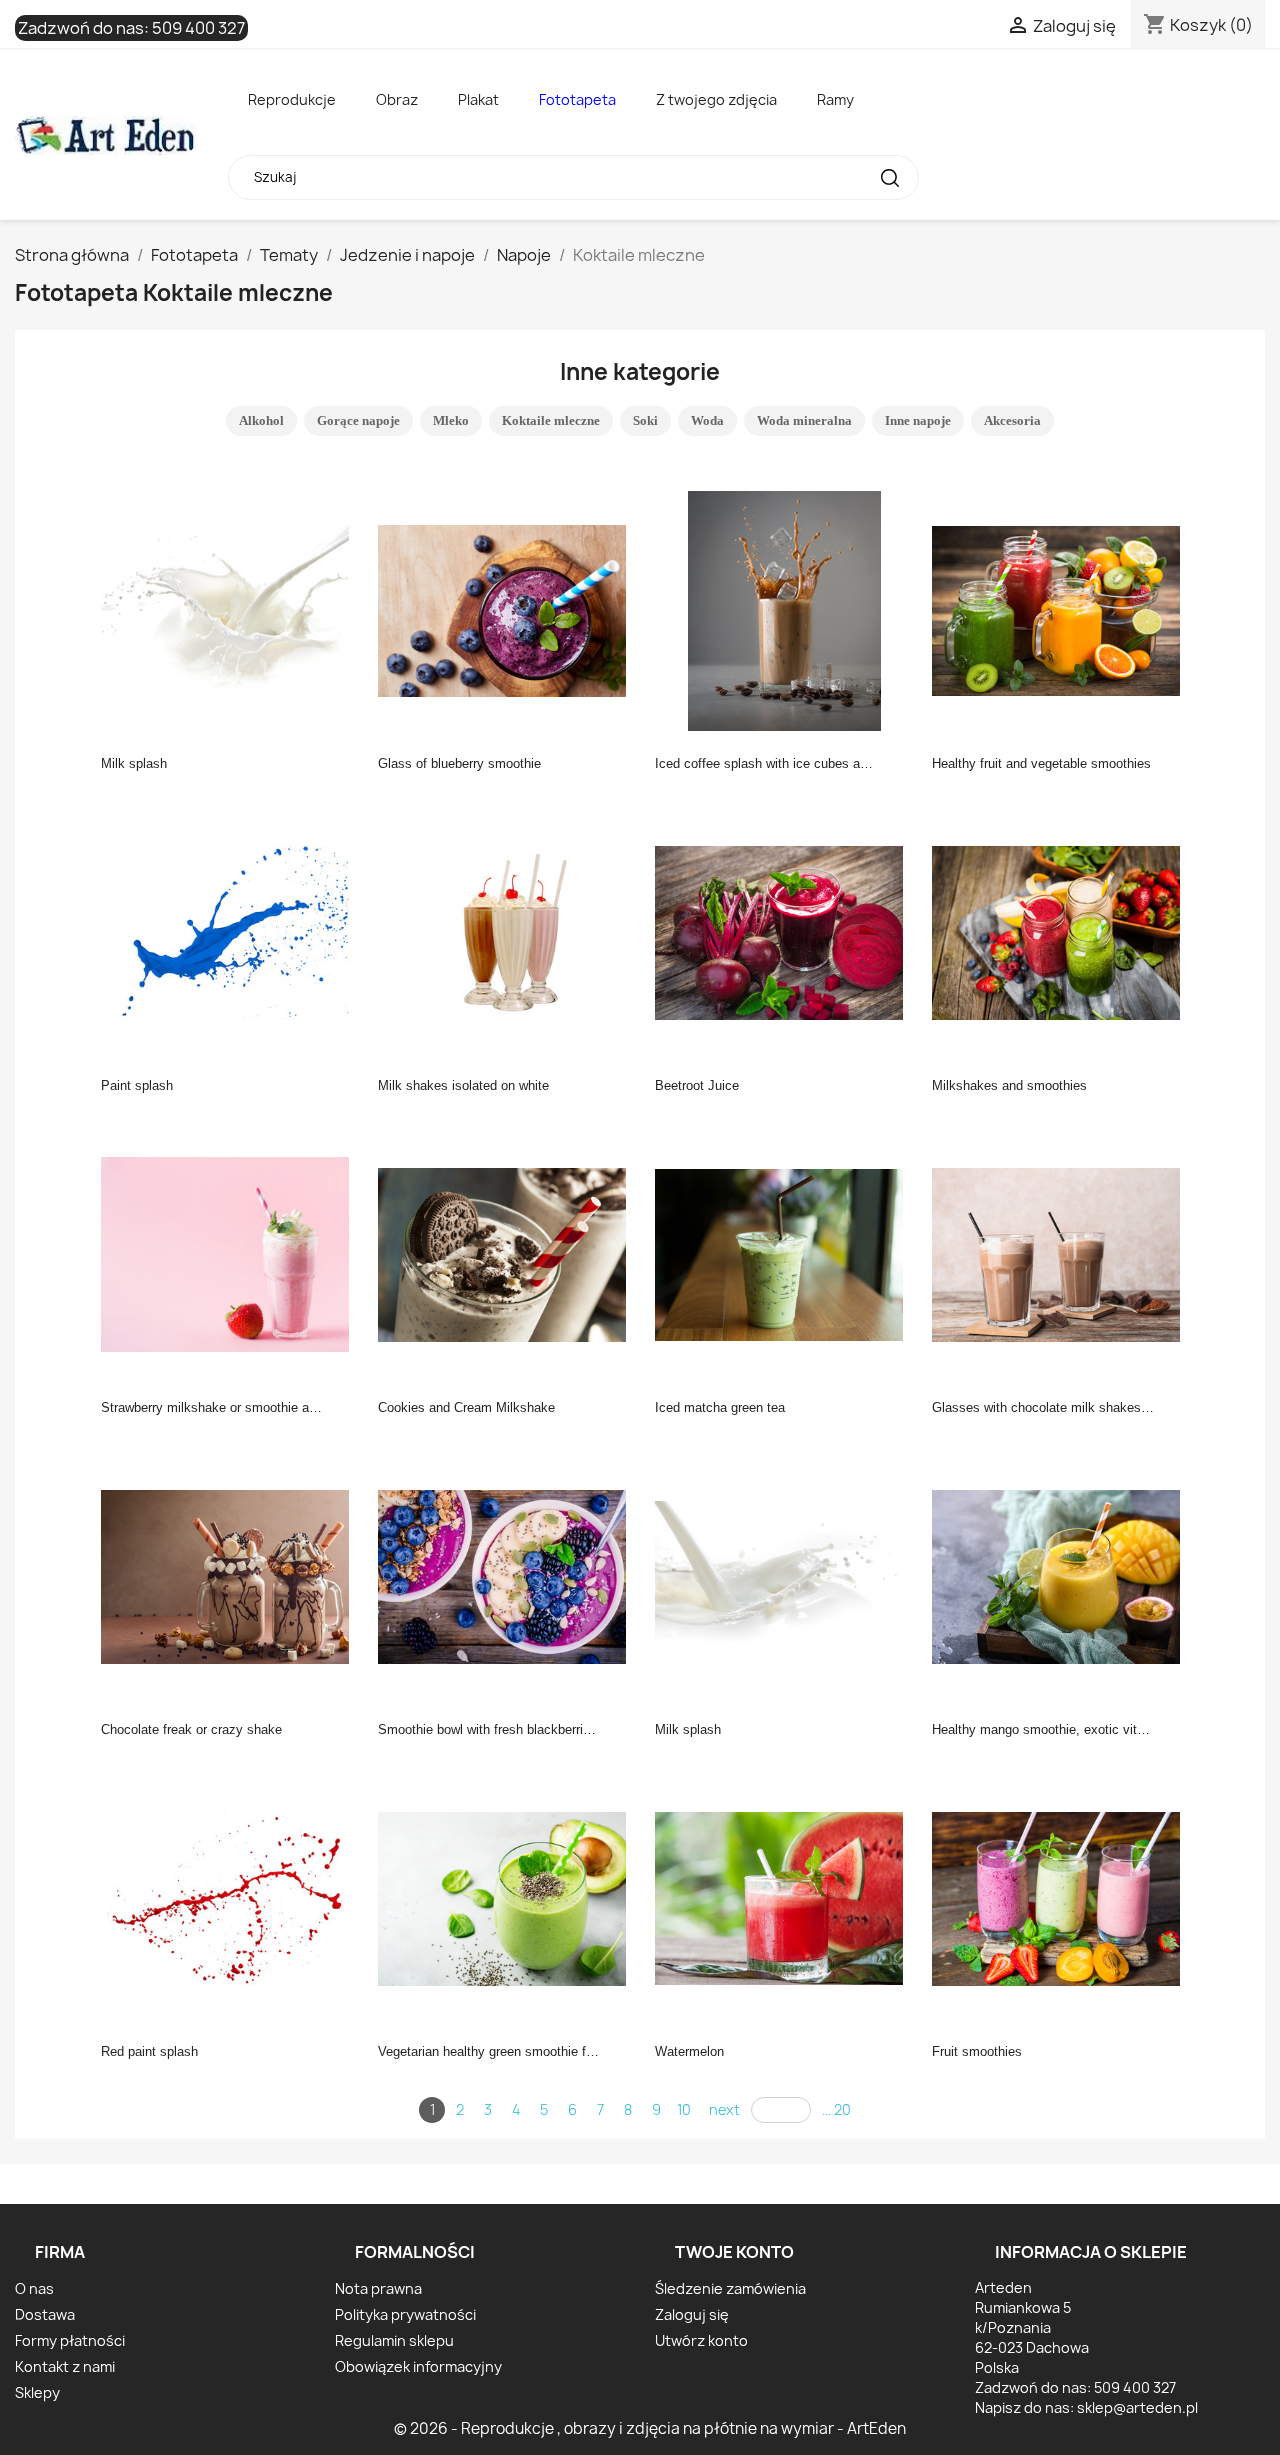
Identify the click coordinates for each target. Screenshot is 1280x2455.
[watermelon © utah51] (785, 1897)
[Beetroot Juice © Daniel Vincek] (785, 931)
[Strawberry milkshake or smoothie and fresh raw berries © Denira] (231, 1253)
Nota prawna (378, 2288)
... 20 (836, 2109)
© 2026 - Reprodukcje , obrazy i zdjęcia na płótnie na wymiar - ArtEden (650, 2428)
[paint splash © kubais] (231, 931)
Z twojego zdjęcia (716, 99)
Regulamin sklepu (394, 2340)
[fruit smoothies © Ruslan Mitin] (1062, 1897)
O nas (34, 2288)
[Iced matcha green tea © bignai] (785, 1253)
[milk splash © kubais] (231, 609)
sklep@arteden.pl (1137, 2407)
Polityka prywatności (405, 2314)
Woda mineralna (804, 420)
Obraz (397, 99)
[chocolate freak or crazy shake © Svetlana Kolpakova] (231, 1575)
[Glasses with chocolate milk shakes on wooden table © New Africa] (1062, 1253)
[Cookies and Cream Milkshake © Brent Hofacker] (508, 1253)
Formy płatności (70, 2340)
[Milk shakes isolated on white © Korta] (508, 931)
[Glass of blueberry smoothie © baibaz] (508, 609)
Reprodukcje (292, 99)
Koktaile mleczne (551, 420)
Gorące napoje (358, 420)
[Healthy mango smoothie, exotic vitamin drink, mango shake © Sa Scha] (1062, 1575)
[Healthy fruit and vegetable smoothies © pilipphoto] (1062, 609)
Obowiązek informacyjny (418, 2366)
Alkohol (261, 420)
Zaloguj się (692, 2314)
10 (684, 2109)
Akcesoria (1012, 420)
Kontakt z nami (65, 2366)
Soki (645, 420)
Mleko (451, 420)
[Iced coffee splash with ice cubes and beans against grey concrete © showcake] (785, 609)
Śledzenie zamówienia (730, 2288)
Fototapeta (577, 99)
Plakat (478, 99)
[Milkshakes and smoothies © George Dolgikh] (1062, 931)
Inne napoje (918, 420)
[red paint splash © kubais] (231, 1897)
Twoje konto (734, 2252)
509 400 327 (198, 28)
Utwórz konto (701, 2340)
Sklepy (37, 2392)
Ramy (835, 99)
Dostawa (45, 2314)
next (724, 2109)
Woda (707, 420)
